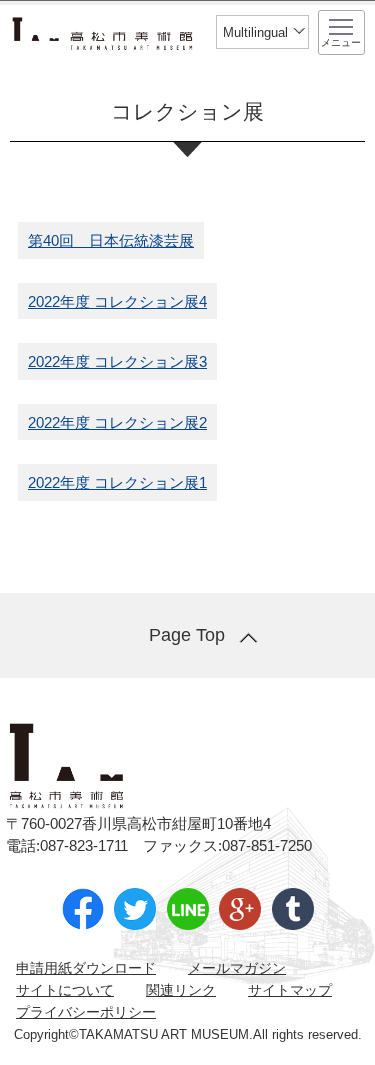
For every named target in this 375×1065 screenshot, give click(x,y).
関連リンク (181, 990)
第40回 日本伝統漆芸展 (111, 240)
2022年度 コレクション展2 (117, 422)
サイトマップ (290, 990)
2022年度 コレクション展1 (117, 482)
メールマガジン (237, 968)
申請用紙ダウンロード (86, 968)
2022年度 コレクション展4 (117, 301)
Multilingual (255, 32)
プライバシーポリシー (86, 1012)
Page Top (187, 635)
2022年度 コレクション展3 (117, 361)
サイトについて (65, 990)
